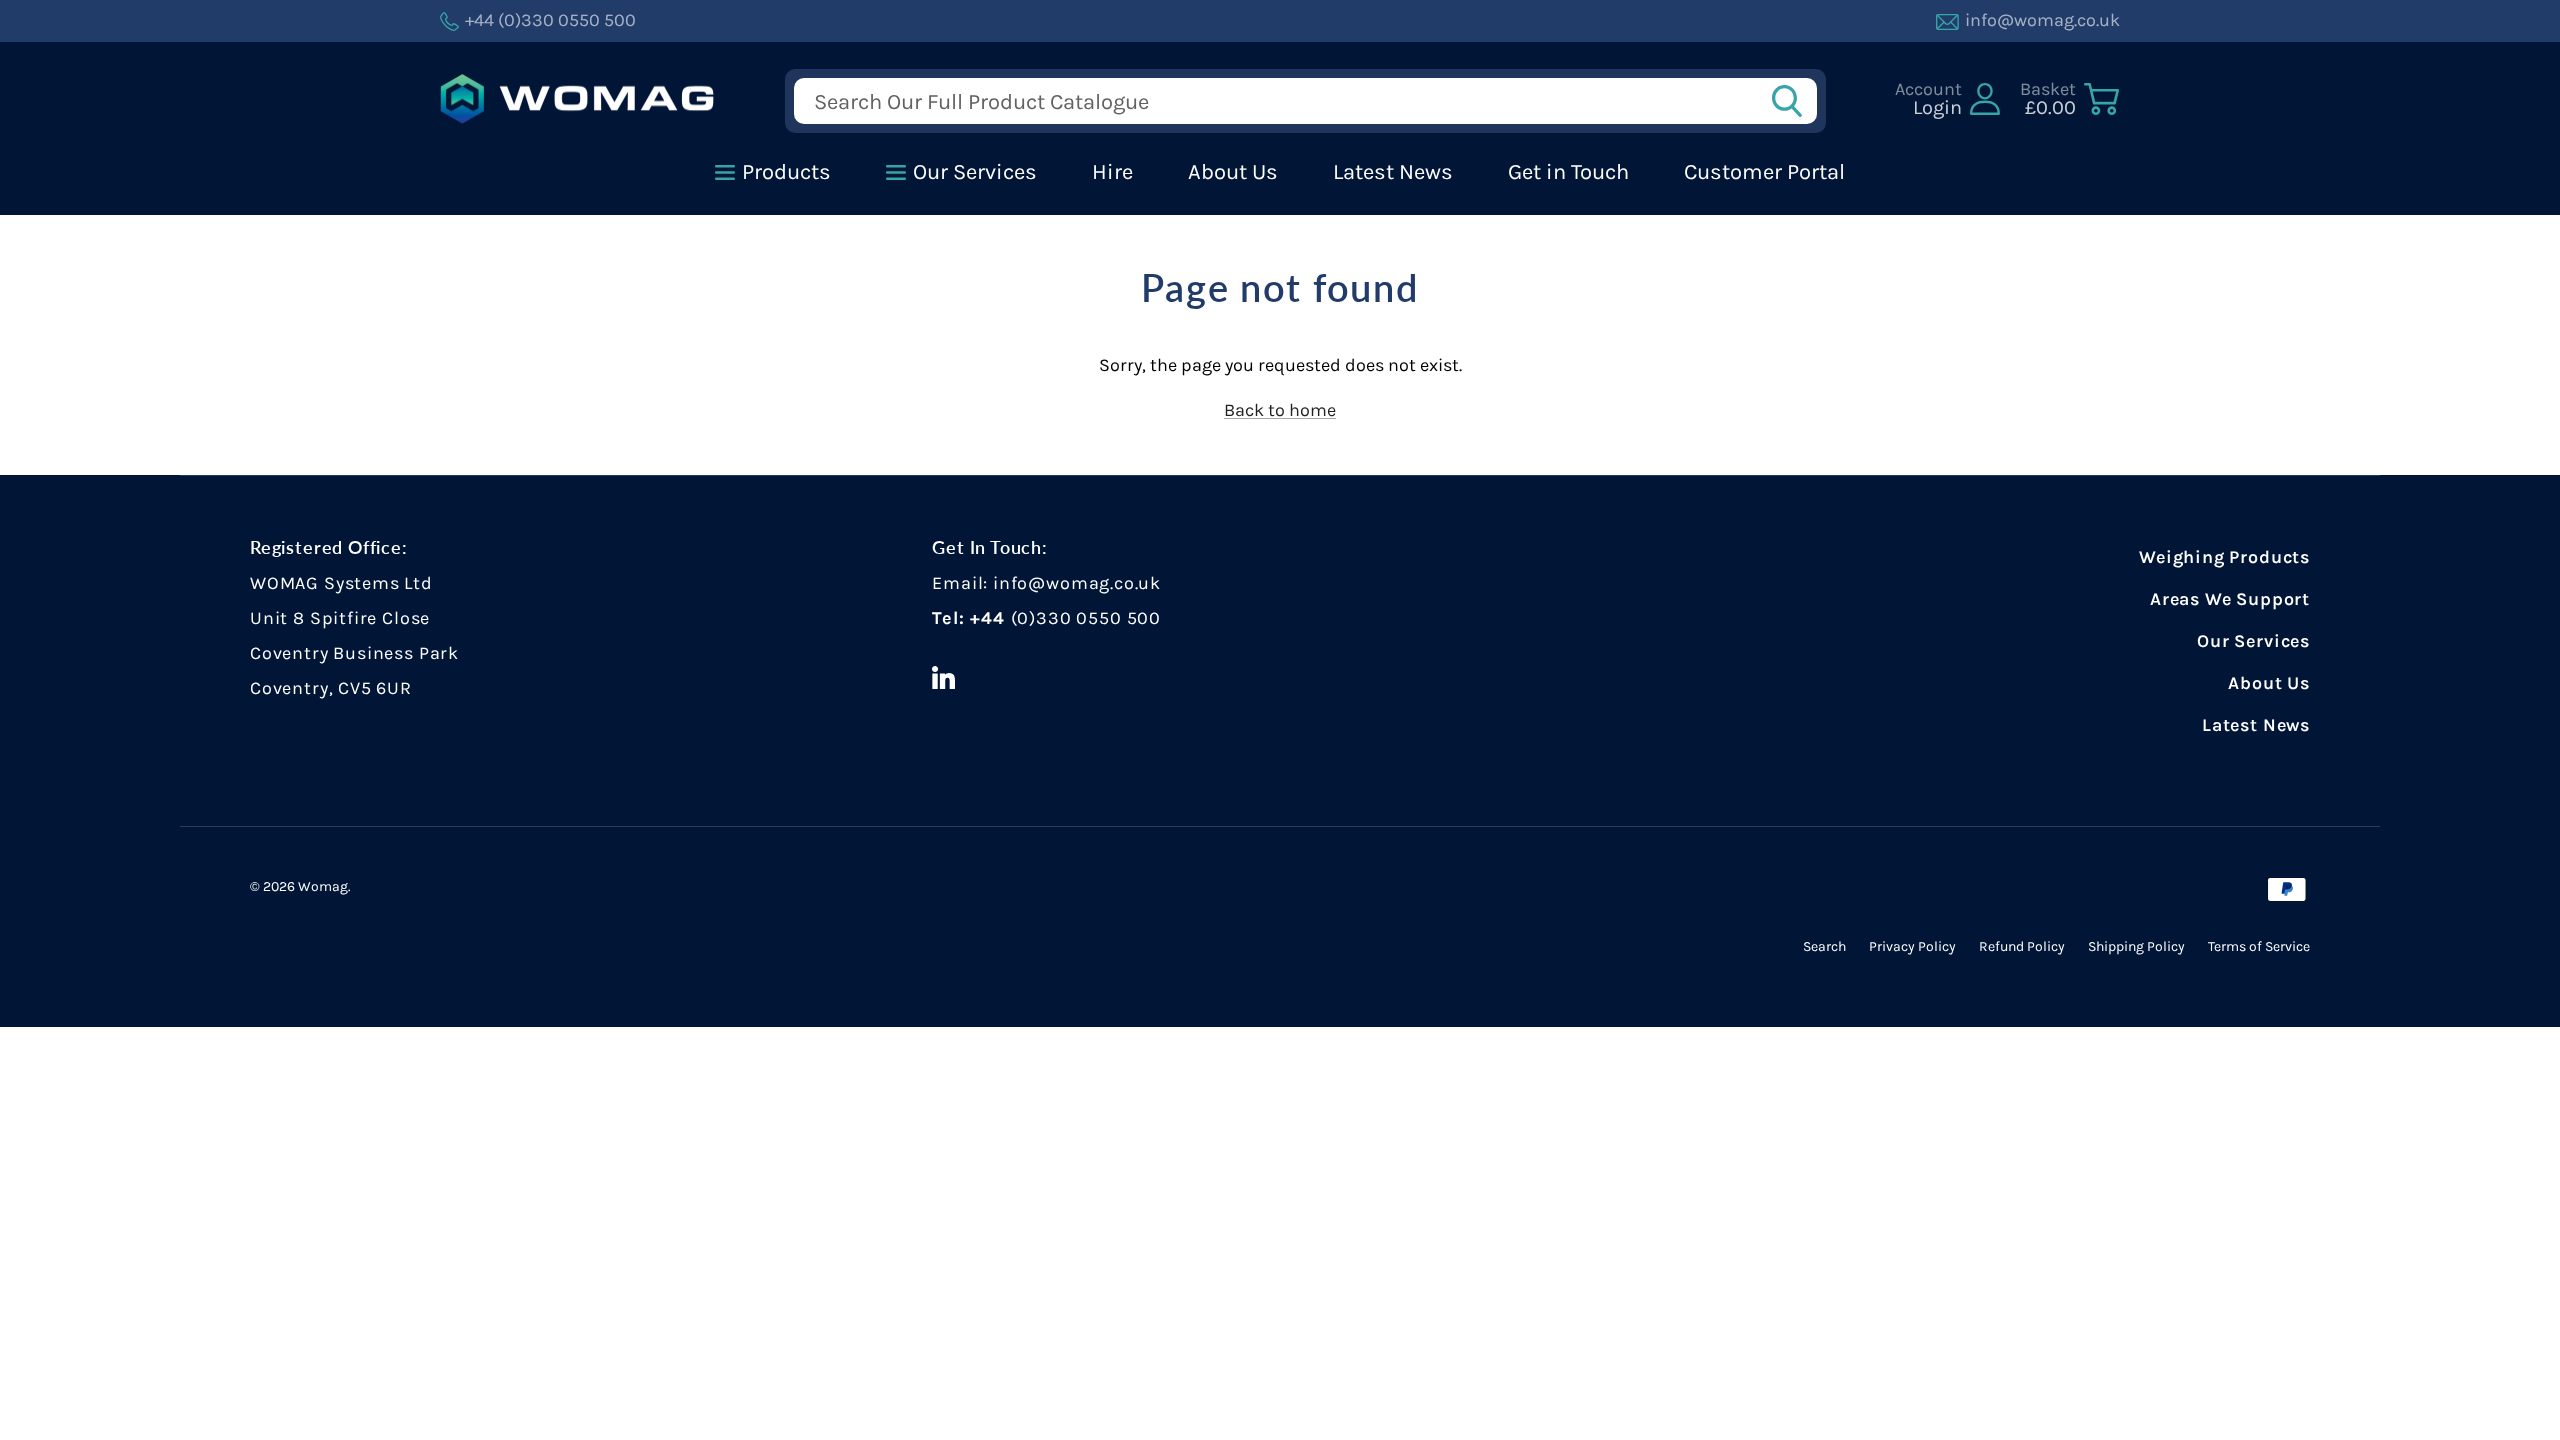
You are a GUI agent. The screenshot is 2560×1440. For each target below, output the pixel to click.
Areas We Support (2230, 599)
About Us (2269, 683)
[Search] (1793, 101)
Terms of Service (2259, 946)
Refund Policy (2022, 946)
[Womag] (577, 99)
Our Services (2253, 641)
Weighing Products (2224, 557)
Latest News (2256, 725)
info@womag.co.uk (1077, 583)
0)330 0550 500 (1088, 618)
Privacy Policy (1912, 946)
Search (1824, 946)
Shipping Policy (2136, 946)
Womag (323, 886)
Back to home (1280, 410)
